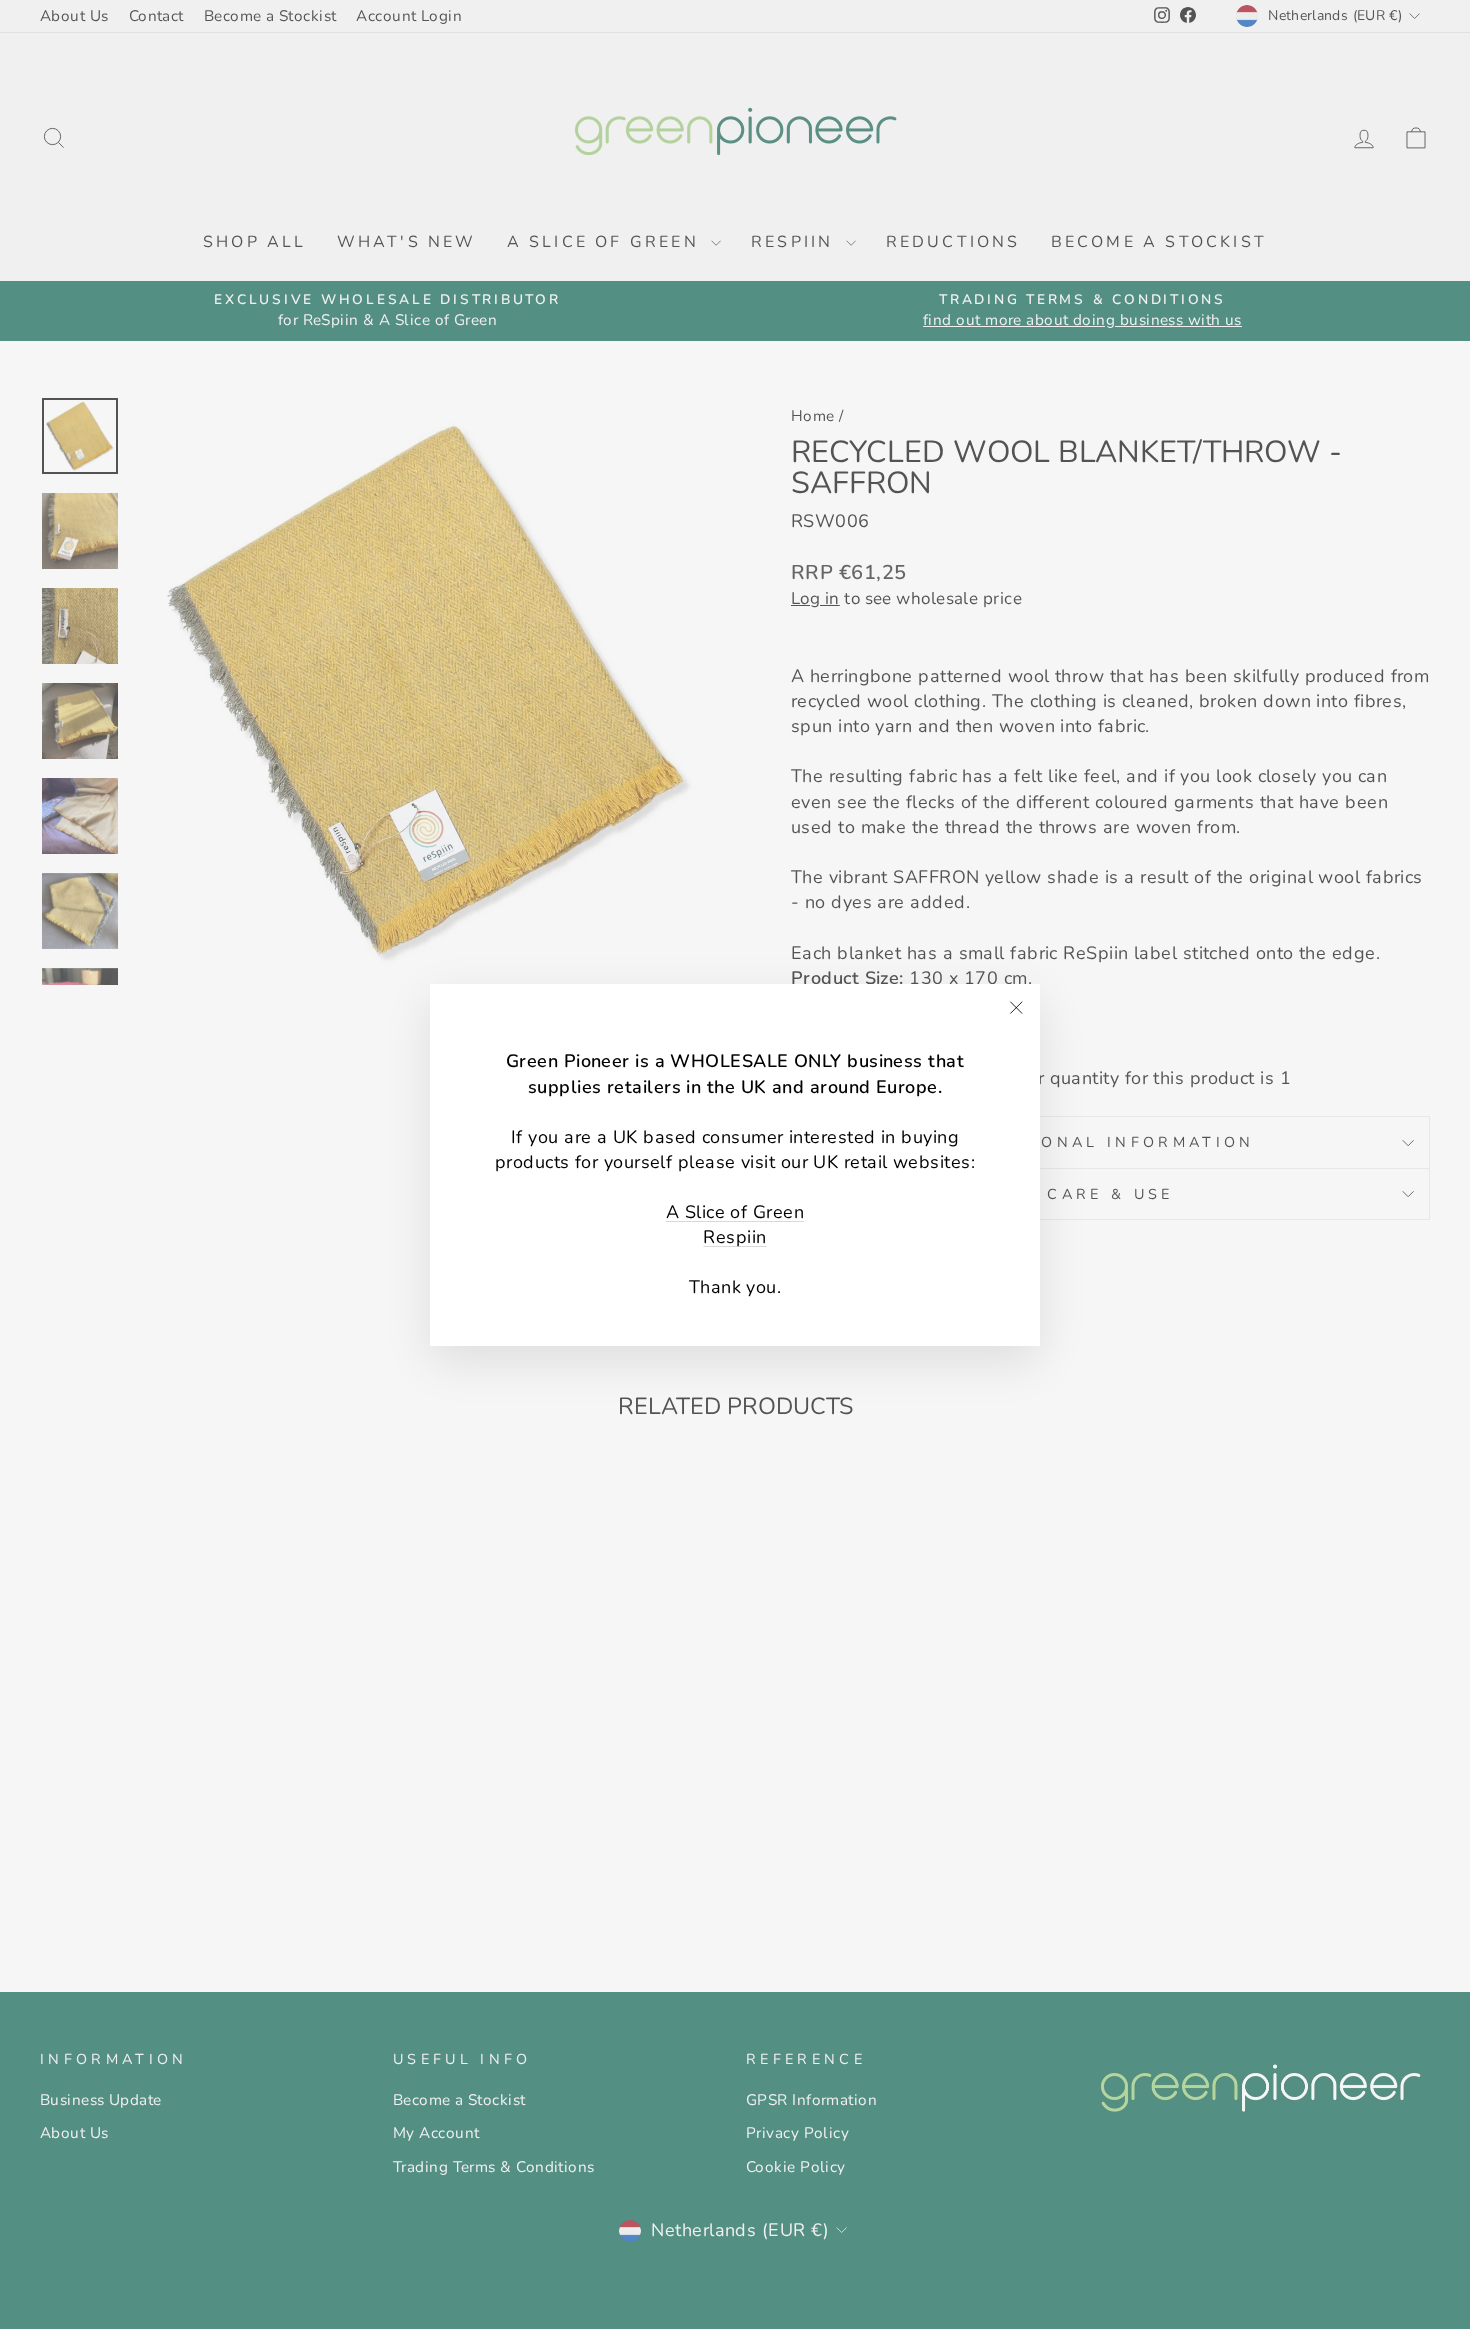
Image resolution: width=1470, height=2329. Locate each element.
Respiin (734, 1237)
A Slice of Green (735, 1212)
